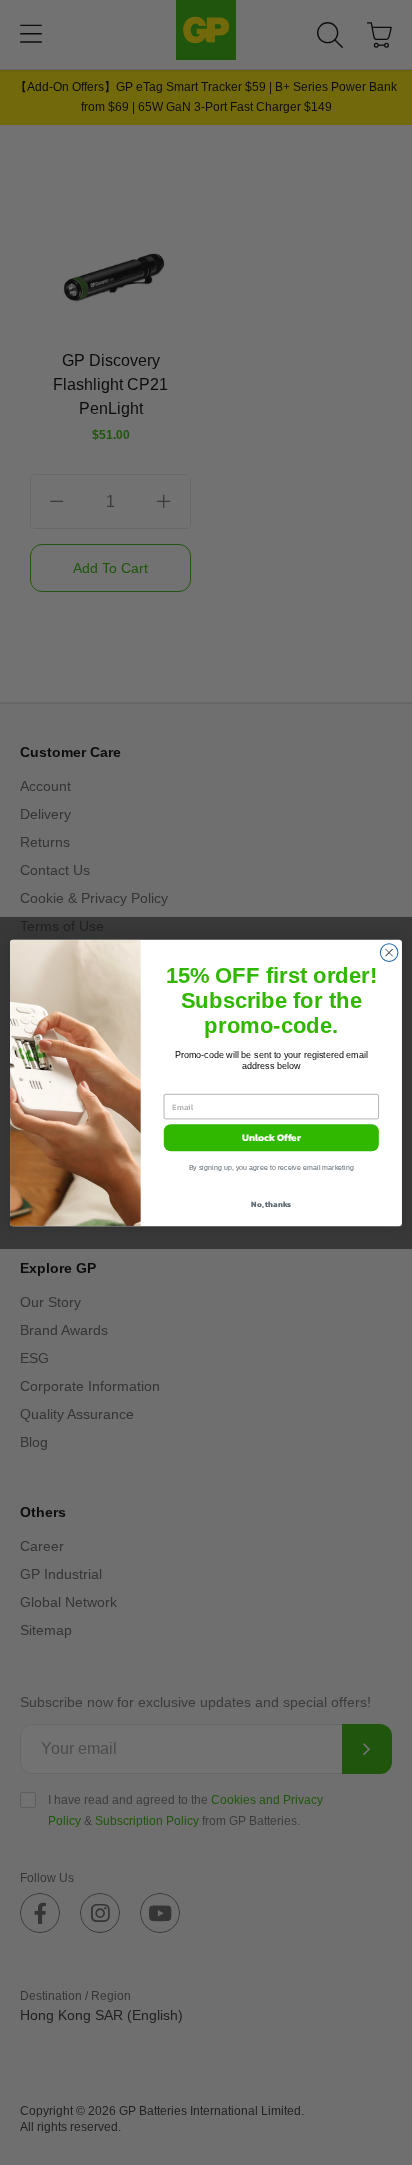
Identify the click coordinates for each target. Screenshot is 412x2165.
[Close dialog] (389, 952)
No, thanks (271, 1204)
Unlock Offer (271, 1137)
